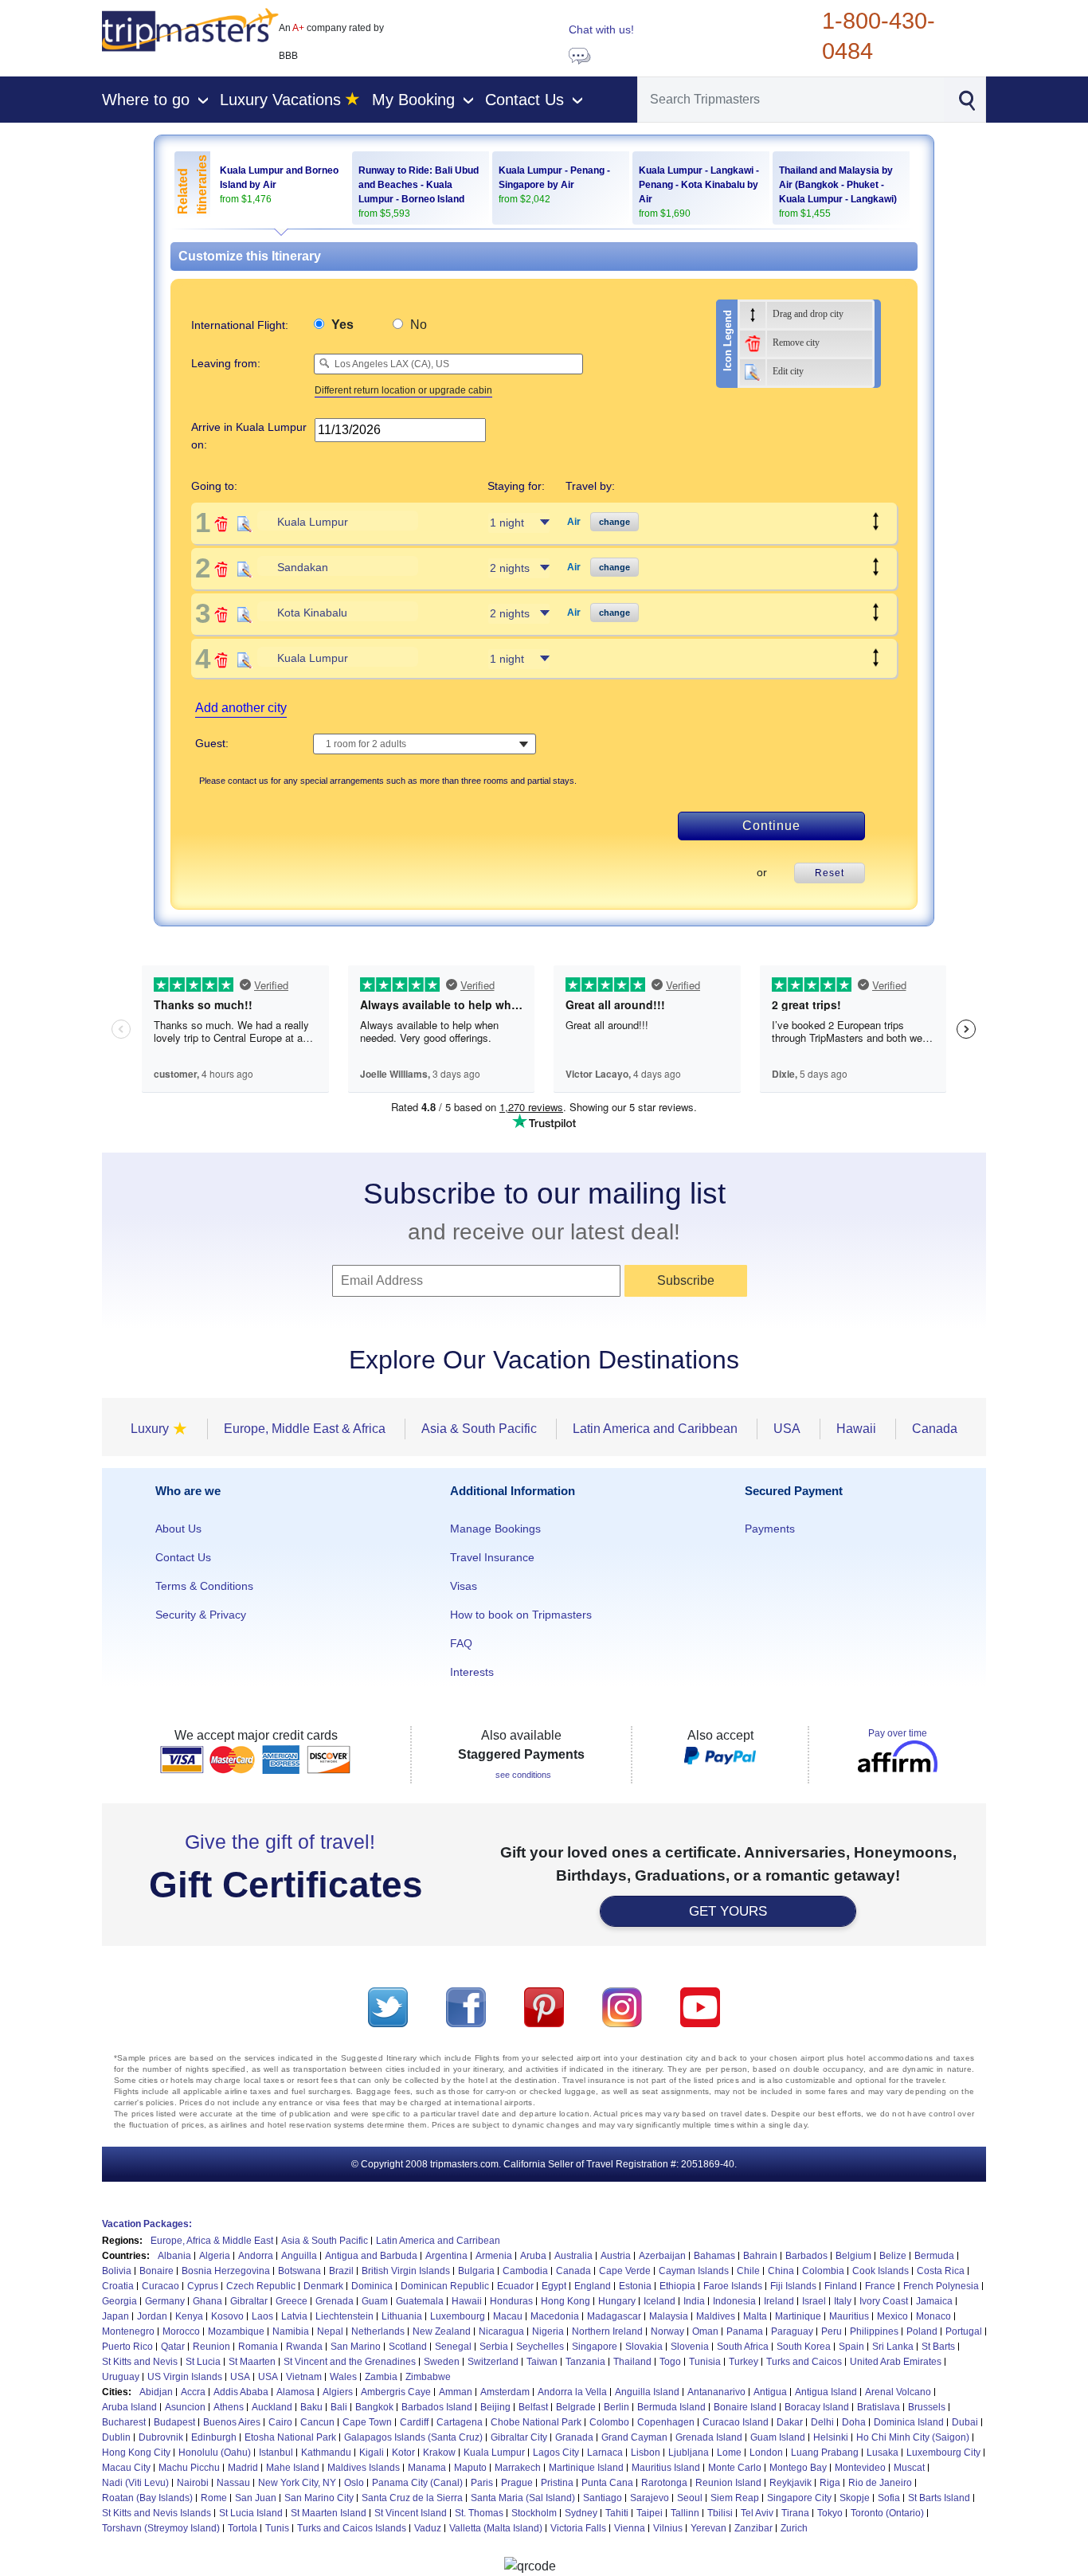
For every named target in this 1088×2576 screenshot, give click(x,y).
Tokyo (830, 2513)
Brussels (927, 2407)
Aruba (533, 2256)
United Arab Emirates (896, 2362)
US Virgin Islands (185, 2377)
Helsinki (831, 2437)
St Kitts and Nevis (140, 2362)
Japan (115, 2316)
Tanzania (585, 2362)
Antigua (770, 2392)
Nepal (330, 2331)
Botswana (299, 2271)
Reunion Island (728, 2483)
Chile (748, 2271)
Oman (705, 2331)
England (593, 2286)
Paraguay (792, 2331)
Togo (670, 2362)
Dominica (372, 2286)
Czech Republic (261, 2286)
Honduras (511, 2301)
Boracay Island (817, 2407)
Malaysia (669, 2316)
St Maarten (252, 2362)
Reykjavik (791, 2483)
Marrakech (518, 2468)
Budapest (174, 2422)
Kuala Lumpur (494, 2453)
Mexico (892, 2316)
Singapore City (799, 2498)
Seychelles (540, 2347)
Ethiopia (677, 2286)
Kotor (403, 2453)
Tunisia (705, 2362)
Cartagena (460, 2422)
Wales (343, 2377)
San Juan (256, 2498)
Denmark (323, 2286)
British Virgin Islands (406, 2271)
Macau (508, 2316)
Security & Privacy (201, 1615)
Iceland (659, 2301)
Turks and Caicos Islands (352, 2528)
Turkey (744, 2362)
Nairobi (193, 2483)
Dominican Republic (445, 2286)
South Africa (743, 2347)
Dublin (116, 2437)
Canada (573, 2271)
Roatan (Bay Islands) (147, 2498)
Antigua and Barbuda (371, 2256)
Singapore (595, 2347)
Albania (174, 2256)
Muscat (909, 2468)
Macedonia (555, 2316)
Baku (311, 2407)
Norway (667, 2331)
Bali (339, 2407)
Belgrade (576, 2407)
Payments (770, 1529)
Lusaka (883, 2453)
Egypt (554, 2286)
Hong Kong (566, 2301)
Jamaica (934, 2301)
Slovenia (690, 2347)
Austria (616, 2256)
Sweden (442, 2362)
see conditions (523, 1775)
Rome (214, 2498)
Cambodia (525, 2271)
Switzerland (493, 2362)
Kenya (189, 2316)
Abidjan (156, 2392)
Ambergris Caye (396, 2392)
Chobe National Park (536, 2422)
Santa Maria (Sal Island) (523, 2498)
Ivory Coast (884, 2301)
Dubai (965, 2422)
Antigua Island (826, 2392)
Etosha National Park (290, 2437)
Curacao (160, 2286)
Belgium (853, 2256)
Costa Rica (941, 2271)
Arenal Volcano (898, 2392)
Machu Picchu (189, 2468)
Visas (464, 1586)
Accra (193, 2392)
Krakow (439, 2453)
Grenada (335, 2301)
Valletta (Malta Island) (496, 2528)
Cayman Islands (694, 2271)
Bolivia (117, 2271)
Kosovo (227, 2316)
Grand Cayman (634, 2437)
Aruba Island (129, 2407)
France (880, 2286)
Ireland (779, 2301)
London (766, 2453)
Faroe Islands (733, 2286)
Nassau (233, 2483)
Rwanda (304, 2347)
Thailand (632, 2362)
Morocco (181, 2331)
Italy (843, 2301)
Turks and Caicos (804, 2362)
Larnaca (605, 2453)
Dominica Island (909, 2422)
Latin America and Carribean (438, 2241)
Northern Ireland (607, 2331)
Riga (830, 2483)
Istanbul (276, 2453)
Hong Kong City (136, 2453)
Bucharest (124, 2422)
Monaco (933, 2316)
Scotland (408, 2347)
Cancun (317, 2422)
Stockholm (534, 2513)
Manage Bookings (495, 1529)
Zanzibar (753, 2528)
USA (240, 2377)
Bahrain (760, 2256)
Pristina (557, 2483)
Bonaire (157, 2271)
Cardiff (414, 2422)
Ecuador (515, 2286)
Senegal (453, 2347)
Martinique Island (586, 2468)
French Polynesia (941, 2286)
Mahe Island (293, 2468)
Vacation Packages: (147, 2224)
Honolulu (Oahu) (215, 2453)
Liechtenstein (344, 2316)
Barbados (806, 2256)
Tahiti (617, 2513)
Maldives (716, 2316)
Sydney (581, 2513)
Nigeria (548, 2331)
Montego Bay (798, 2468)
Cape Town (367, 2422)
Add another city (241, 708)
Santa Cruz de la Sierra (412, 2498)
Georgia (119, 2301)
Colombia (823, 2271)
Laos (262, 2316)
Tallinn (685, 2513)
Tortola (243, 2528)
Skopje (855, 2498)
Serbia (494, 2347)
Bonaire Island (745, 2407)
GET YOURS (728, 1911)
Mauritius (849, 2316)
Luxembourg (458, 2316)
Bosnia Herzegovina (226, 2271)
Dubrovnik (161, 2437)
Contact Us (183, 1557)
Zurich (794, 2528)
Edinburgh (214, 2437)
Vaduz (428, 2528)
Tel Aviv (757, 2513)
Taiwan (542, 2362)
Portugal (964, 2331)
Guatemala (420, 2301)
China (781, 2271)
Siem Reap (735, 2498)
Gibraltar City (519, 2437)
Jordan (152, 2316)
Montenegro (128, 2331)
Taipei (650, 2513)
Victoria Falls (578, 2528)
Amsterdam (505, 2392)
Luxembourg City (943, 2453)
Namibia (291, 2331)
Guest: (212, 743)
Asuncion (185, 2407)
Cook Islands (881, 2271)
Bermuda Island (671, 2407)
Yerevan (708, 2528)
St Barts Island (939, 2498)
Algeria (215, 2256)
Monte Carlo (735, 2468)
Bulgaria (476, 2271)
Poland (922, 2331)
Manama (427, 2468)
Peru (832, 2331)
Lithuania (402, 2316)
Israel (814, 2301)
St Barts (938, 2347)
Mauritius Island (666, 2468)
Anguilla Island (647, 2392)
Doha (854, 2422)
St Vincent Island (411, 2513)
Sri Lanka (893, 2347)
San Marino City (319, 2498)
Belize (893, 2256)
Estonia (635, 2286)
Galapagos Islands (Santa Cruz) (413, 2437)
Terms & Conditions (204, 1586)
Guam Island (778, 2437)
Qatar (173, 2347)
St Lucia (203, 2362)
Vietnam (304, 2377)
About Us (178, 1529)
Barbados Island (437, 2407)
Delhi (822, 2422)
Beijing (495, 2407)
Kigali (372, 2453)
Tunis (277, 2528)
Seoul (690, 2498)
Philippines (874, 2331)
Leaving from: (226, 363)
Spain (851, 2347)
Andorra (256, 2256)
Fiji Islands (793, 2286)
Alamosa (295, 2392)
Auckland (272, 2407)
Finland (841, 2286)
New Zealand (442, 2331)
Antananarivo (716, 2392)
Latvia (294, 2316)
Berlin (616, 2407)
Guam (375, 2301)
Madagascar (614, 2316)
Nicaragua (501, 2331)
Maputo (470, 2468)
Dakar (790, 2422)
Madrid (243, 2468)
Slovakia (644, 2347)
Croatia (118, 2286)
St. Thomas (479, 2513)
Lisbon (646, 2453)
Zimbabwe (428, 2377)
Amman (456, 2392)
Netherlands (378, 2331)
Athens (229, 2407)
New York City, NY (297, 2483)
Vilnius (668, 2528)
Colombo (609, 2422)
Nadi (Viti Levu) (135, 2483)
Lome (729, 2453)
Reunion (211, 2347)
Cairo (280, 2422)
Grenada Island (709, 2437)
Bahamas (714, 2256)
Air (574, 522)
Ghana (207, 2301)
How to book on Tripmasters (521, 1615)
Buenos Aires (232, 2422)
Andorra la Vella (572, 2392)
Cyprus (203, 2286)
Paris (482, 2483)
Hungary (617, 2301)
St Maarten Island (329, 2513)
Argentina (446, 2256)
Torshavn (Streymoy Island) (161, 2528)
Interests (472, 1672)
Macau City (126, 2468)
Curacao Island (736, 2422)
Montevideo (860, 2468)
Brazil (341, 2271)
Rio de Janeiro (880, 2483)
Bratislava (879, 2407)
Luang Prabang (825, 2453)
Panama (745, 2331)
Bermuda (934, 2256)
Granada (574, 2437)
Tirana (795, 2513)
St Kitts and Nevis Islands (157, 2513)
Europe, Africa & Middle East (212, 2241)
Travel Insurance (492, 1557)
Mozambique (236, 2331)
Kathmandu (326, 2453)
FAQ (461, 1643)
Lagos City (556, 2453)
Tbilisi (720, 2513)
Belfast (533, 2407)
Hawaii (467, 2301)
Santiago (603, 2498)
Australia (573, 2256)
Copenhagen (666, 2422)
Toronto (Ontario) (887, 2513)
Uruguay (121, 2377)
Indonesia (734, 2301)
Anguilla (299, 2256)
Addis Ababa (241, 2392)
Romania (258, 2347)
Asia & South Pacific (325, 2241)
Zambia (381, 2377)
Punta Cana (607, 2483)
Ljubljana (689, 2453)
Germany (165, 2301)
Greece (292, 2301)
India (694, 2301)
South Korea (804, 2347)
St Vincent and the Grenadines (350, 2362)
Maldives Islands (364, 2468)
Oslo (354, 2483)
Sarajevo (650, 2498)
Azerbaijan (662, 2256)
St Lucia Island (251, 2513)
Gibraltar (249, 2301)
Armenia (494, 2256)
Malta (755, 2316)
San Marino (356, 2347)
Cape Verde (625, 2271)
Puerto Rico (127, 2347)
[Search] (967, 99)
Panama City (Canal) (417, 2483)
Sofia (889, 2498)
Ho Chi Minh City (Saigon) (913, 2437)
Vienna (630, 2528)
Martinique (798, 2316)
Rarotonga (664, 2483)
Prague (517, 2483)
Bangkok (374, 2407)
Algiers (338, 2392)
